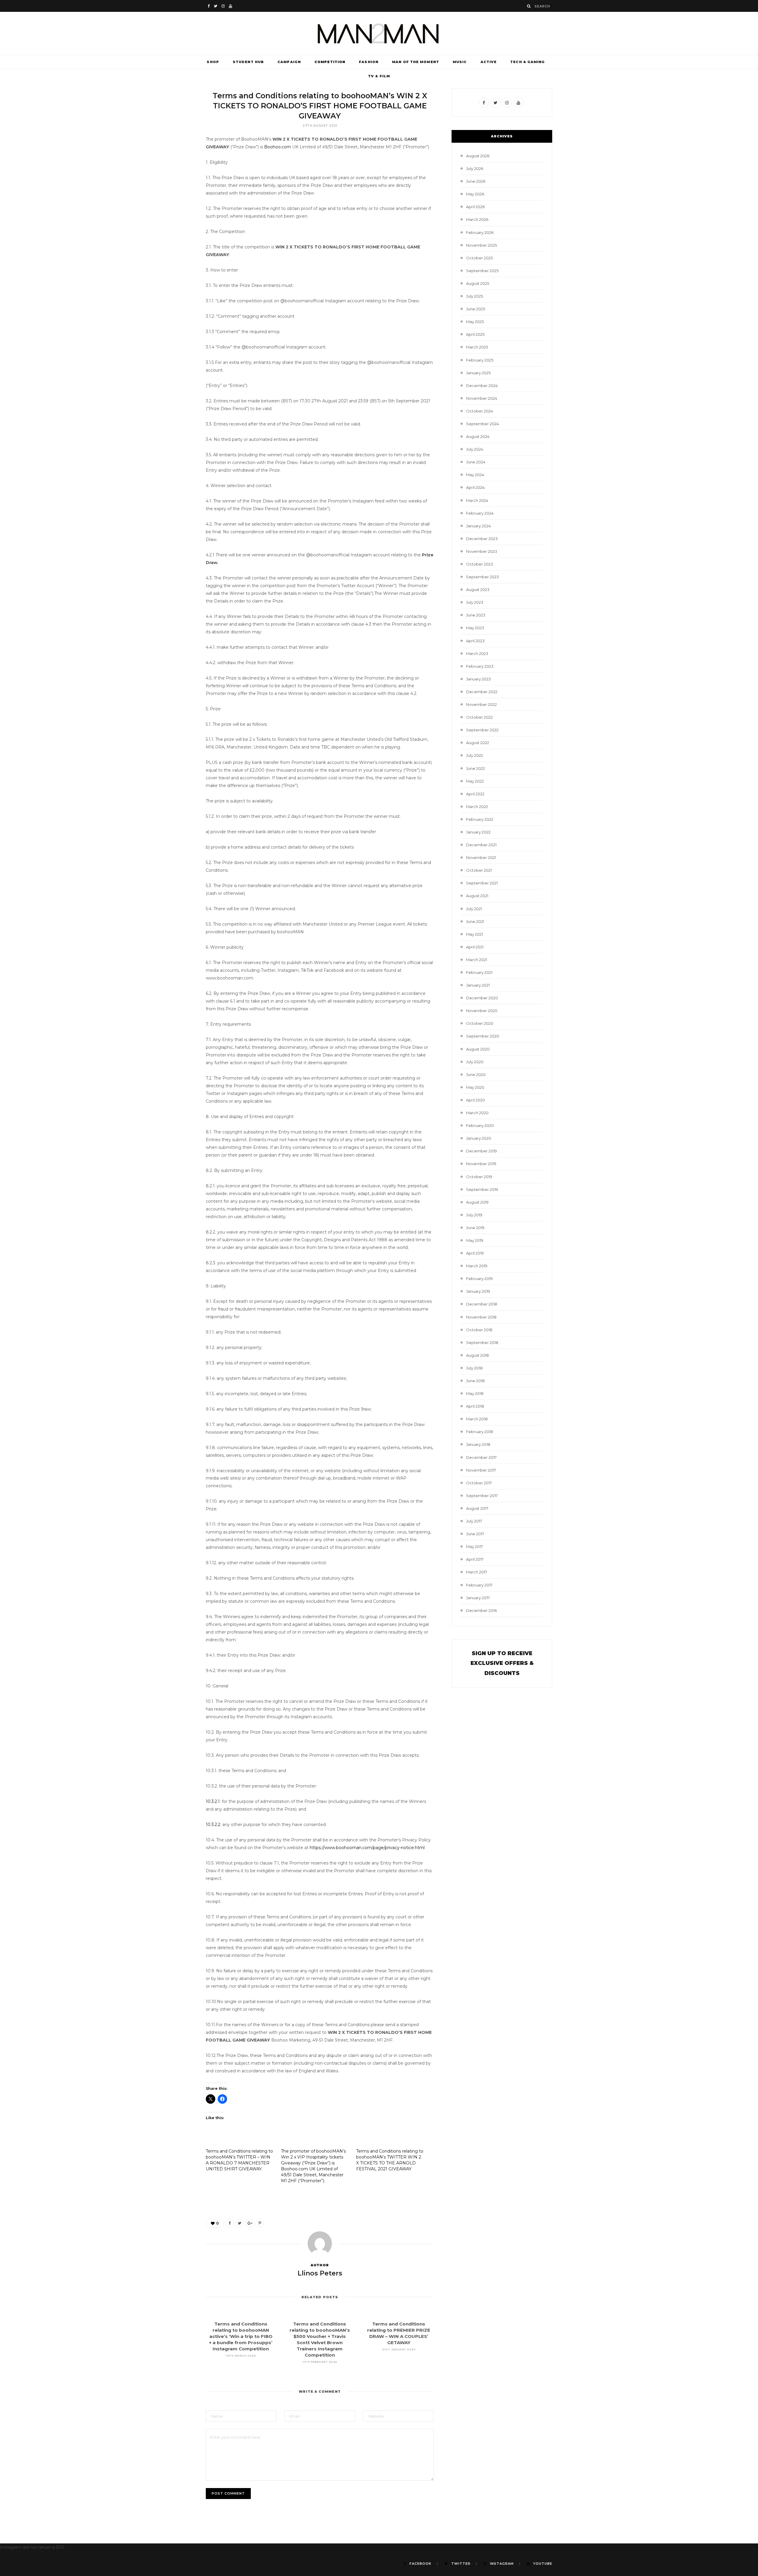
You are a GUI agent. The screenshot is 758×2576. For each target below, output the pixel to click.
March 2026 (477, 219)
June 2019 (475, 1228)
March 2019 (477, 1266)
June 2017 (475, 1534)
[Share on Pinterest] (260, 2223)
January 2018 (478, 1444)
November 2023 (482, 551)
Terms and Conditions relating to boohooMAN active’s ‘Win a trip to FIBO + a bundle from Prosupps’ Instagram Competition (241, 2336)
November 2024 (482, 398)
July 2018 (474, 1368)
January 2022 (478, 832)
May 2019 (475, 1240)
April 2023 (475, 641)
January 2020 (479, 1138)
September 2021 (482, 883)
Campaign (289, 62)
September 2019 (482, 1189)
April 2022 (475, 794)
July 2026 (475, 168)
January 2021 (478, 985)
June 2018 (475, 1381)
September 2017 (482, 1496)
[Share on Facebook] (229, 2223)
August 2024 (478, 436)
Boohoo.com (277, 147)
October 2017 (479, 1483)
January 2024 (478, 526)
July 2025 (474, 296)
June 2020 (476, 1075)
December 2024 (482, 386)
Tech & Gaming (527, 62)
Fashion (369, 62)
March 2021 (477, 960)
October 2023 (480, 564)
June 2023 (476, 615)
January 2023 (478, 679)
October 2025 (479, 258)
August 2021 (477, 896)
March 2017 (477, 1572)
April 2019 (475, 1253)
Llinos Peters (320, 2273)
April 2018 (475, 1406)
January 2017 (478, 1598)
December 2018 (482, 1304)
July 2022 (474, 755)
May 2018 (475, 1393)
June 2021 (475, 921)
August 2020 (478, 1049)
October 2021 (479, 870)
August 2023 (478, 590)
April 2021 (475, 947)
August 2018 (477, 1355)
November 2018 (481, 1317)
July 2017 (474, 1521)
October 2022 (479, 717)
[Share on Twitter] (240, 2223)
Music (460, 62)
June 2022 (476, 768)
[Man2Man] (379, 33)
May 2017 (474, 1546)
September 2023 (482, 577)
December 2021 (481, 845)
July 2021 (474, 909)
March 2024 (477, 500)
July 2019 (474, 1215)
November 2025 (481, 245)
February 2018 (480, 1432)
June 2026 (476, 181)
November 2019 (481, 1164)
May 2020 (475, 1087)
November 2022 (481, 704)
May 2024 (475, 475)
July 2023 (475, 602)
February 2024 (480, 513)
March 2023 (477, 653)
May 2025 (475, 322)
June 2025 (476, 309)
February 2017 (479, 1585)
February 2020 (480, 1125)
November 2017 (481, 1470)
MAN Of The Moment (416, 62)
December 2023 (482, 539)
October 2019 (479, 1177)
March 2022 (477, 807)
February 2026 (480, 232)
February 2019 (479, 1279)
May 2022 (475, 781)
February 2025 (480, 360)
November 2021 (481, 857)
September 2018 (482, 1342)
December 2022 (482, 692)
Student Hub (248, 62)
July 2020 (475, 1062)
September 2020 (483, 1036)
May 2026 (475, 194)
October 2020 (480, 1023)
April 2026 (475, 207)
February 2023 (480, 666)
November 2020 (482, 1011)
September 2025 (482, 271)
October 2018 (479, 1330)
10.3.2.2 (213, 1825)
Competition (330, 62)
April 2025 (475, 334)
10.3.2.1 (213, 1801)
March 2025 (477, 347)
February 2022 (480, 819)
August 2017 (477, 1508)
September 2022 (482, 730)
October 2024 (480, 411)
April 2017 (475, 1559)
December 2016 (481, 1610)
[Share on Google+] (250, 2223)
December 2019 (481, 1151)
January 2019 (478, 1291)
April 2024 (475, 487)
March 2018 (477, 1419)
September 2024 (482, 424)
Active (489, 62)
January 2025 (478, 373)
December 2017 (481, 1457)
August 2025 (478, 283)
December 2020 (482, 998)
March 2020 (477, 1113)
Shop (213, 62)
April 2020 (476, 1100)
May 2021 (474, 934)
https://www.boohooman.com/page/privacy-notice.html (367, 1848)
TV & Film (379, 76)
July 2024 (475, 449)
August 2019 (477, 1202)
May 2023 (475, 628)
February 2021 (479, 972)
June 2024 (476, 462)
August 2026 (478, 156)
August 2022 (478, 743)
